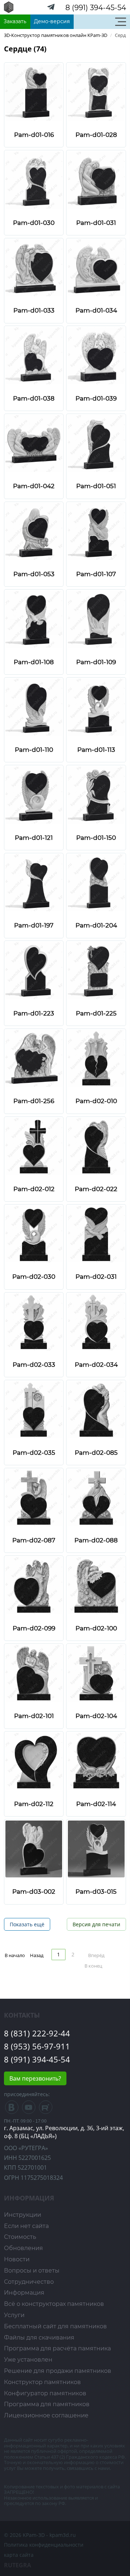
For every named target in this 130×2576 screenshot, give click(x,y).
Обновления (23, 2248)
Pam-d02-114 (96, 1804)
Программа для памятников (47, 2404)
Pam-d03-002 (34, 1892)
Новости (17, 2259)
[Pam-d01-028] (96, 91)
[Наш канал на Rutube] (46, 2109)
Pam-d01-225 (96, 1013)
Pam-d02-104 (96, 1716)
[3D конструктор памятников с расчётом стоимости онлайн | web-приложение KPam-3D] (9, 6)
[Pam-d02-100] (96, 1585)
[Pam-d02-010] (96, 1058)
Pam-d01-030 (34, 223)
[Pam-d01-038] (34, 355)
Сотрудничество (29, 2282)
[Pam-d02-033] (34, 1321)
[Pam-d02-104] (96, 1673)
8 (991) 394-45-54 (96, 8)
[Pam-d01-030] (34, 179)
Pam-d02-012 (34, 1189)
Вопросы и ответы (32, 2271)
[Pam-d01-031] (96, 179)
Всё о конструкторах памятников (54, 2304)
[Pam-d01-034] (96, 267)
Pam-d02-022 (96, 1189)
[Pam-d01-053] (34, 531)
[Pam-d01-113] (96, 706)
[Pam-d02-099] (34, 1585)
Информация (24, 2293)
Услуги (14, 2315)
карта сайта (19, 2555)
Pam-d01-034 (96, 310)
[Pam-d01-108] (34, 618)
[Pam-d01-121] (34, 794)
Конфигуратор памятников (45, 2393)
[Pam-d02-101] (34, 1673)
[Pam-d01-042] (34, 443)
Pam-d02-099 (34, 1628)
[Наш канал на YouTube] (29, 2109)
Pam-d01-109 (96, 662)
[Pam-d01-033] (34, 267)
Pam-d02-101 (34, 1716)
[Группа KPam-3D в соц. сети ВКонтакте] (12, 2109)
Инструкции (23, 2215)
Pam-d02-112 (34, 1804)
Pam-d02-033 (34, 1365)
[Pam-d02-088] (96, 1497)
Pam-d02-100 (96, 1628)
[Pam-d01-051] (96, 443)
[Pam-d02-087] (34, 1497)
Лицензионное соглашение (46, 2415)
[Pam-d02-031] (96, 1233)
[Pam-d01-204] (96, 882)
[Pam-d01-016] (34, 91)
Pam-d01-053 (34, 574)
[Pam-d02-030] (34, 1233)
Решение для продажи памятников (58, 2371)
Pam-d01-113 (96, 750)
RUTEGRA (18, 2565)
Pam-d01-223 (34, 1013)
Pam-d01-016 (34, 135)
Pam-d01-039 (96, 398)
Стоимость (20, 2237)
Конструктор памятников (42, 2382)
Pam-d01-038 (34, 398)
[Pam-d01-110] (34, 706)
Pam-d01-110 (34, 750)
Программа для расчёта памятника (57, 2348)
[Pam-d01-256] (34, 1058)
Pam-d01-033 (34, 310)
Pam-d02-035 (34, 1453)
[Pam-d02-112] (34, 1761)
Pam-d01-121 (34, 838)
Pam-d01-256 (34, 1101)
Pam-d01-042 (34, 486)
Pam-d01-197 (34, 925)
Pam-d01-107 (96, 574)
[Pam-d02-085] (96, 1409)
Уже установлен (28, 2360)
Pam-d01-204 (96, 925)
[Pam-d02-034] (96, 1321)
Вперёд (96, 1955)
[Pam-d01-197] (34, 882)
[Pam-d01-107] (96, 531)
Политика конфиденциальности (44, 2545)
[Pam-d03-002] (34, 1848)
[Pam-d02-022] (96, 1146)
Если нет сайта (26, 2226)
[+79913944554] (51, 9)
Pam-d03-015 (96, 1892)
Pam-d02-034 (96, 1365)
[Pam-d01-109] (96, 618)
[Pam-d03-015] (96, 1848)
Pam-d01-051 (96, 486)
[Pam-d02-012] (34, 1146)
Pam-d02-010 (96, 1101)
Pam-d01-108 (34, 662)
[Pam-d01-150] (96, 794)
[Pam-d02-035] (34, 1409)
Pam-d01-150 (96, 838)
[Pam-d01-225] (96, 970)
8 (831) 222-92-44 (37, 2033)
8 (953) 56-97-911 (37, 2046)
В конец (93, 1966)
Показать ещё (27, 1924)
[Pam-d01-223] (34, 970)
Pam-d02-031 (96, 1277)
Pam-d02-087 (34, 1540)
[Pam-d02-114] (96, 1761)
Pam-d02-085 (96, 1453)
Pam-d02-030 (34, 1277)
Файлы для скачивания (39, 2338)
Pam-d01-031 (96, 223)
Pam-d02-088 (96, 1540)
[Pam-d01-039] (96, 355)
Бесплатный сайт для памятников (55, 2326)
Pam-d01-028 (96, 135)
